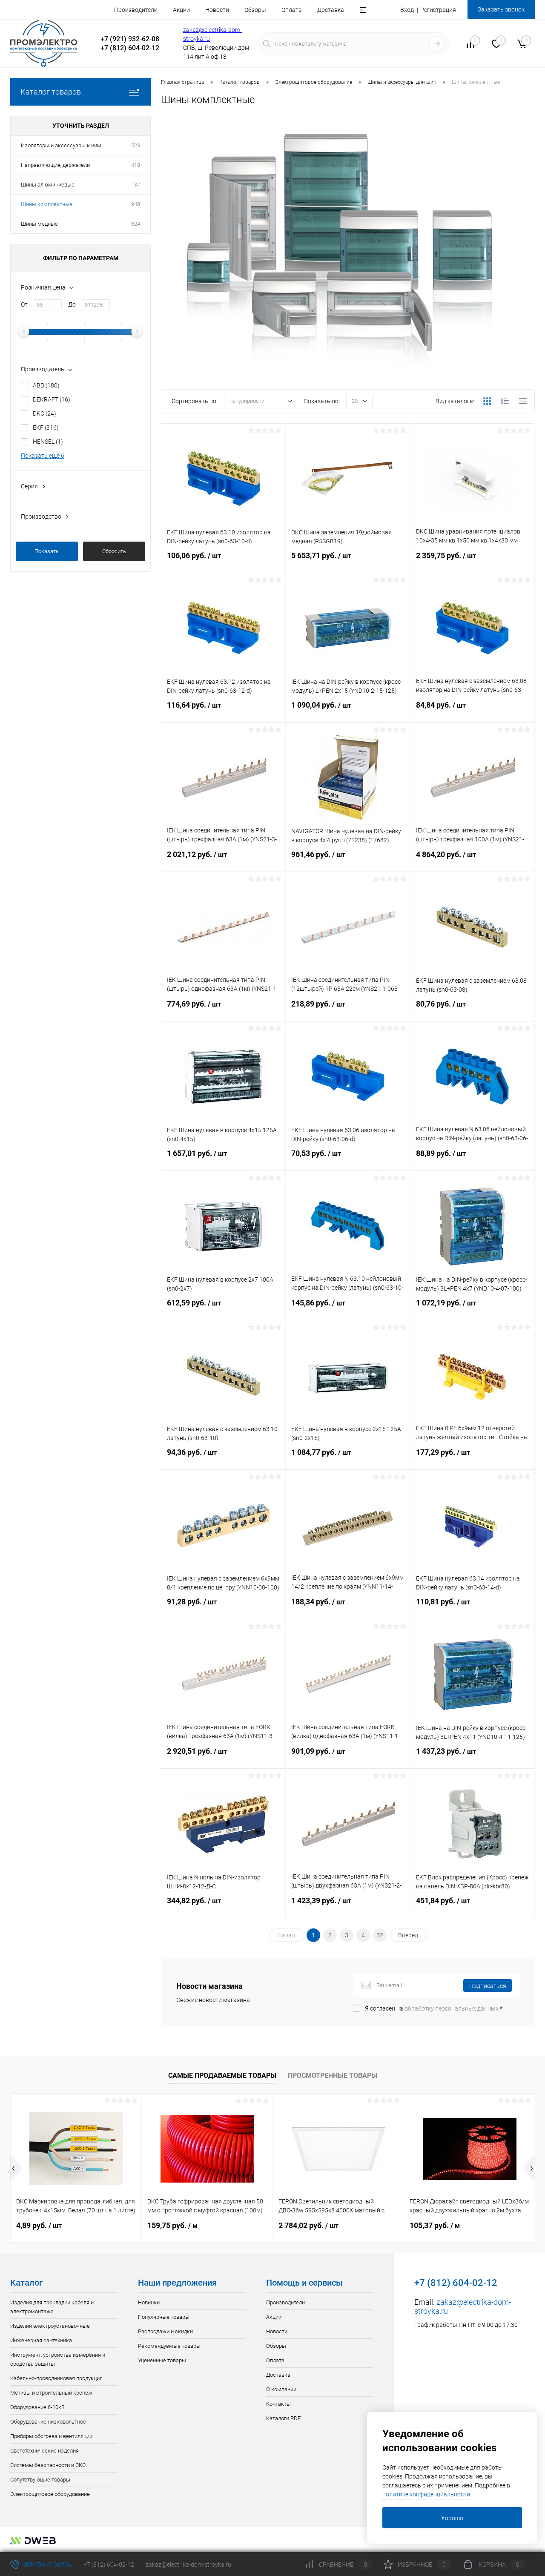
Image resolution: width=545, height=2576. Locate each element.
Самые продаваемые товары (222, 2075)
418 (136, 165)
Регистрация (438, 10)
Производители (136, 10)
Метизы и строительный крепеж (51, 2393)
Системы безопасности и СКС (48, 2465)
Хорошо (452, 2518)
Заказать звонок (501, 9)
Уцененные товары (162, 2360)
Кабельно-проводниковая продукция (56, 2378)
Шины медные (39, 224)
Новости (217, 10)
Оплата (292, 10)
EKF (46, 427)
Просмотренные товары (333, 2075)
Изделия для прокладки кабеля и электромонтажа (52, 2307)
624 (136, 224)
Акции (181, 10)
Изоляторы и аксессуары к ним (61, 145)
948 (136, 204)
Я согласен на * (434, 2008)
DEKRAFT (52, 399)
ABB (46, 385)
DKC (44, 413)
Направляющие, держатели (55, 165)
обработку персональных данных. (452, 2008)
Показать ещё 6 (43, 456)
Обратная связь (46, 2565)
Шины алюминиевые (48, 185)
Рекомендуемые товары (169, 2346)
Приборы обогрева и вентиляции (51, 2436)
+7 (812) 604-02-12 (109, 2565)
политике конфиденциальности (426, 2494)
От (24, 304)
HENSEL (48, 442)
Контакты (278, 2404)
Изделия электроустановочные (50, 2326)
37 (137, 185)
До (72, 304)
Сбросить (114, 551)
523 (136, 145)
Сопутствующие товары (40, 2480)
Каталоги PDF (283, 2418)
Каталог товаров (51, 92)
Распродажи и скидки (165, 2331)
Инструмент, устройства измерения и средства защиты (58, 2359)
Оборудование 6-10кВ (37, 2407)
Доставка (331, 10)
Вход (407, 10)
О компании (281, 2389)
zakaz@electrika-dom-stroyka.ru (188, 2565)
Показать (47, 551)
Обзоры (255, 10)
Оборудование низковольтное (48, 2422)
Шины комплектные (47, 204)
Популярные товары (164, 2317)
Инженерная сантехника (41, 2340)
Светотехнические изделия (44, 2451)
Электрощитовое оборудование (50, 2494)
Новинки (149, 2302)
